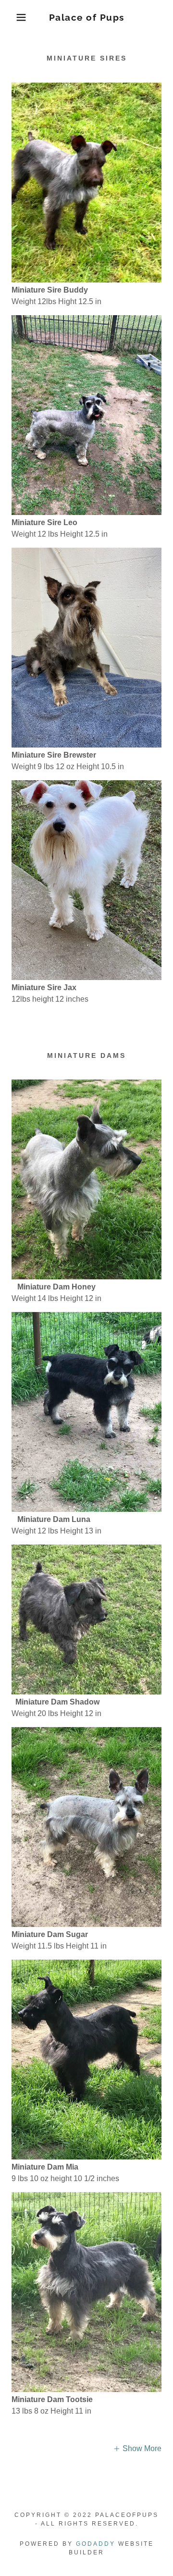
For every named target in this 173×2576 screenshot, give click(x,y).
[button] (14, 17)
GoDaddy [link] (96, 2544)
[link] (87, 18)
